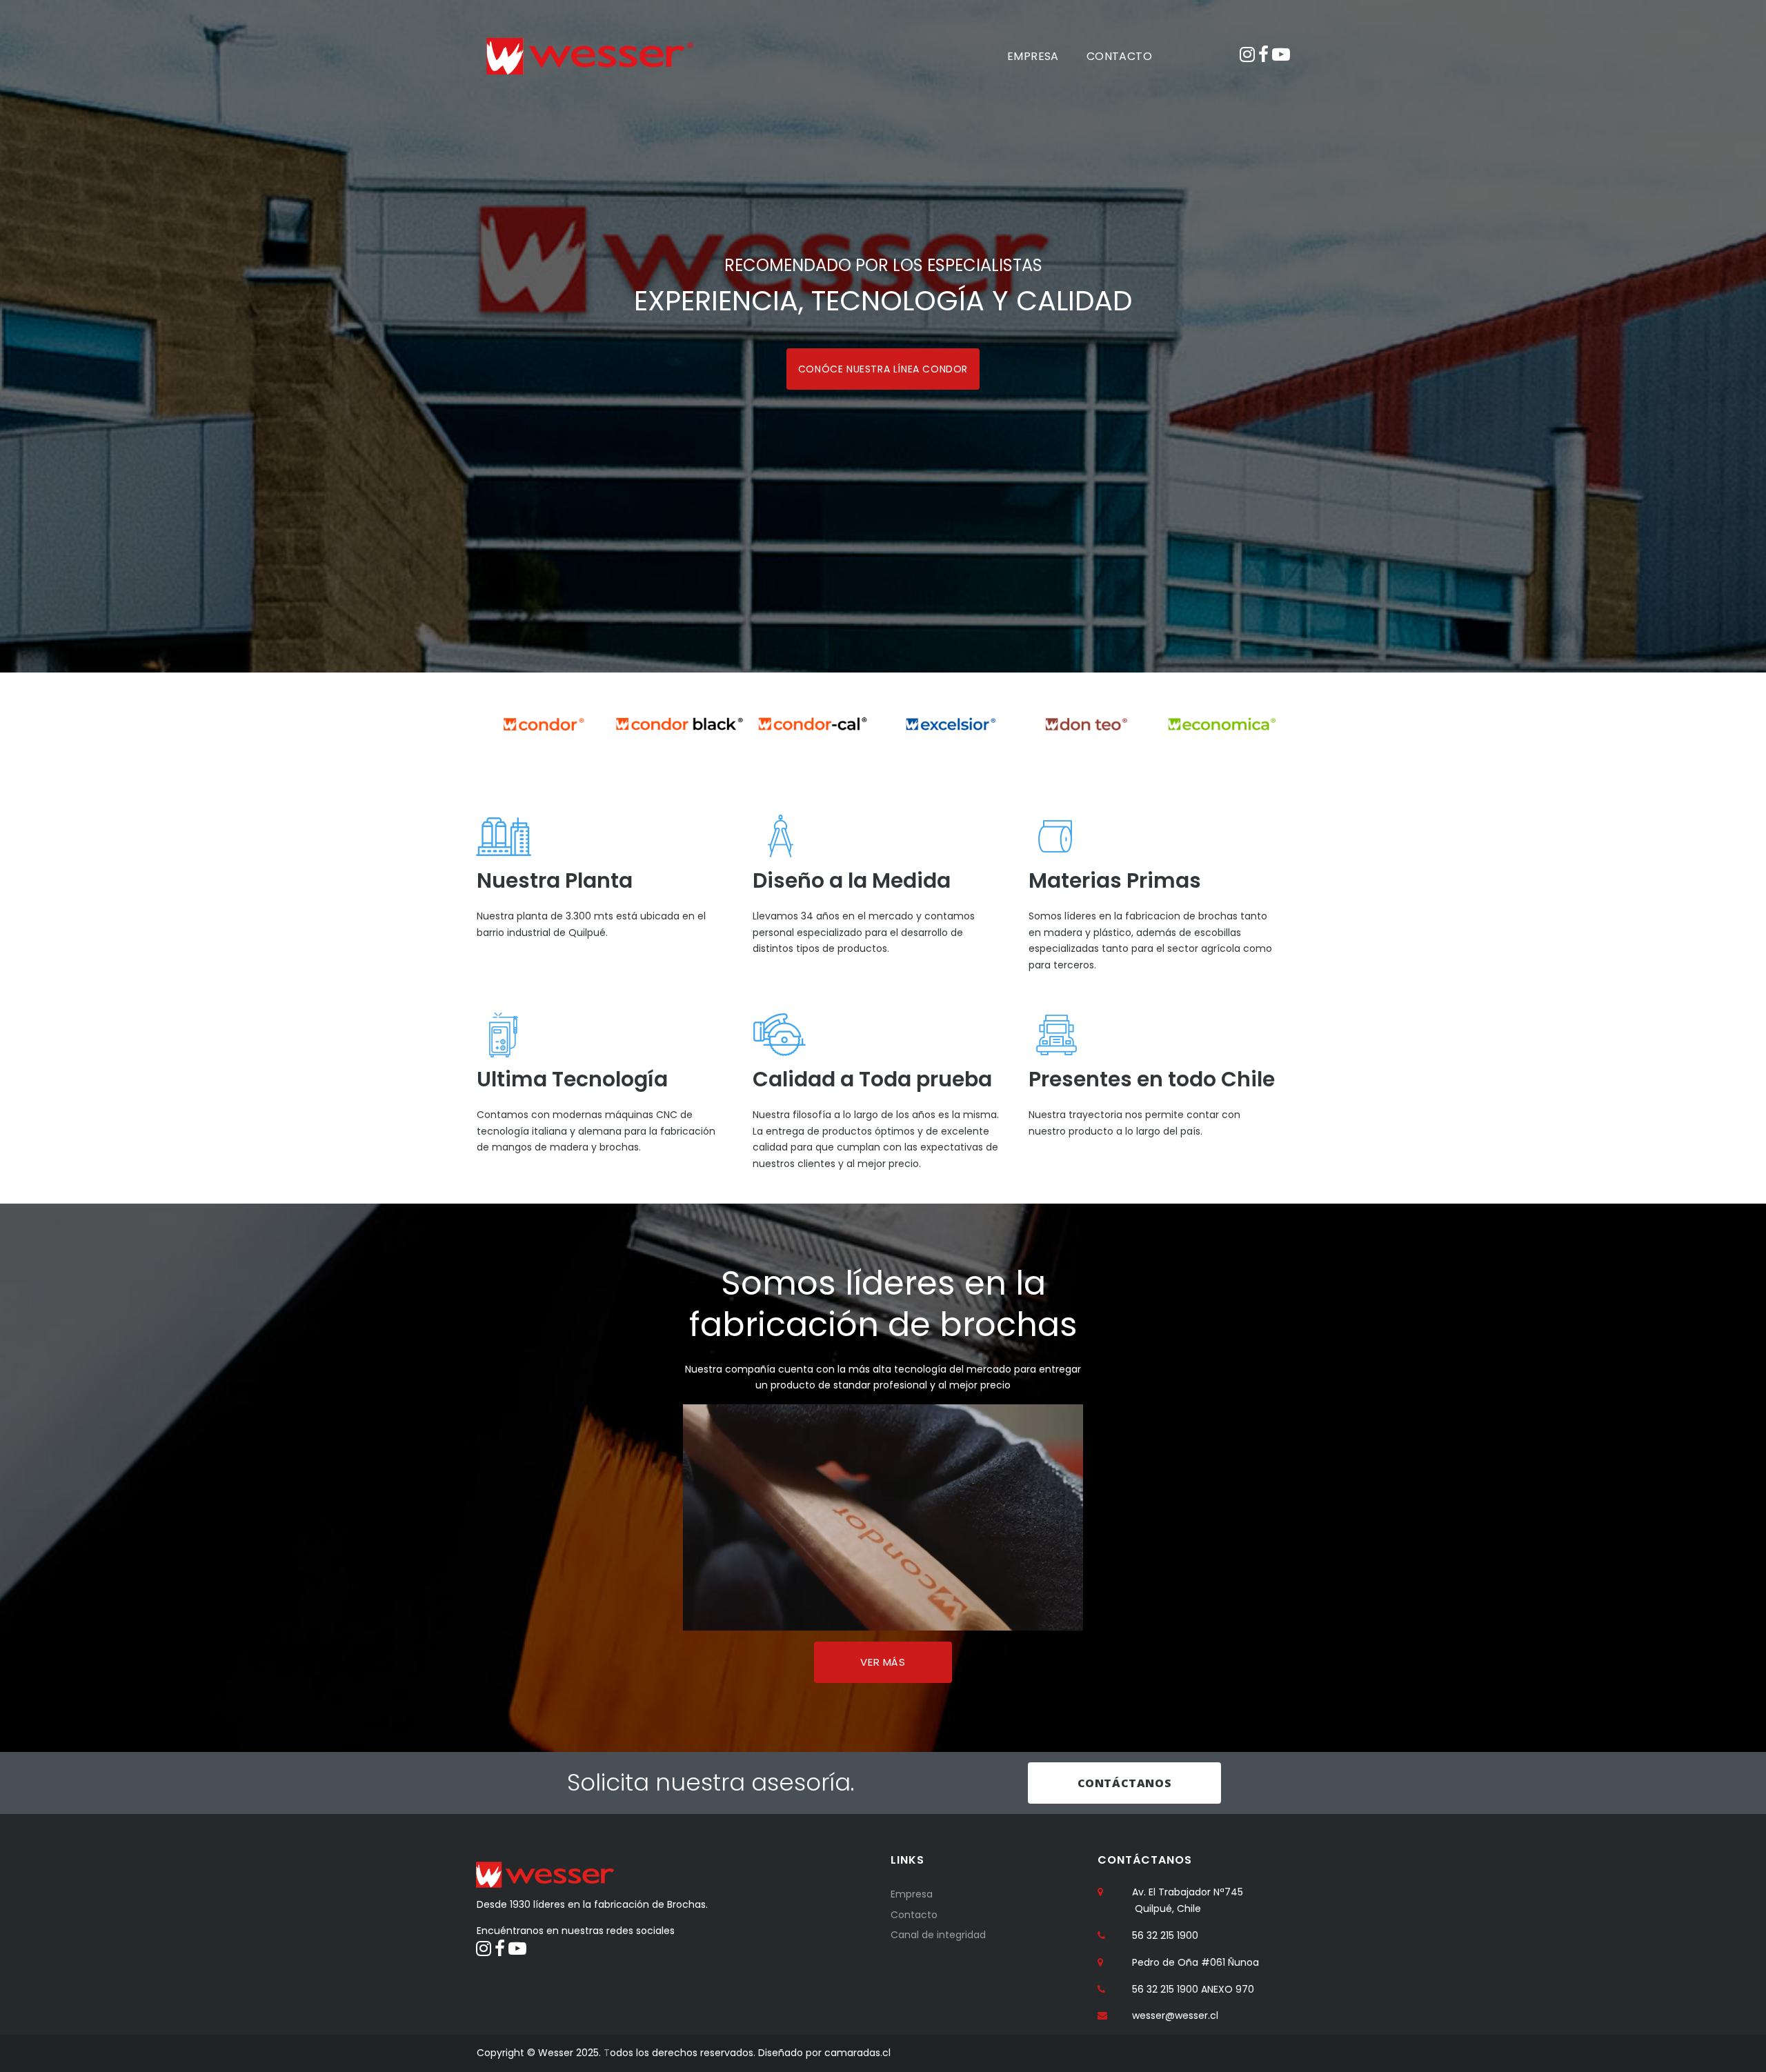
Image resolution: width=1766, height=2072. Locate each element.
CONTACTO (1119, 56)
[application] (883, 1517)
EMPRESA (1033, 56)
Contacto (914, 1915)
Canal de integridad (938, 1935)
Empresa (912, 1894)
